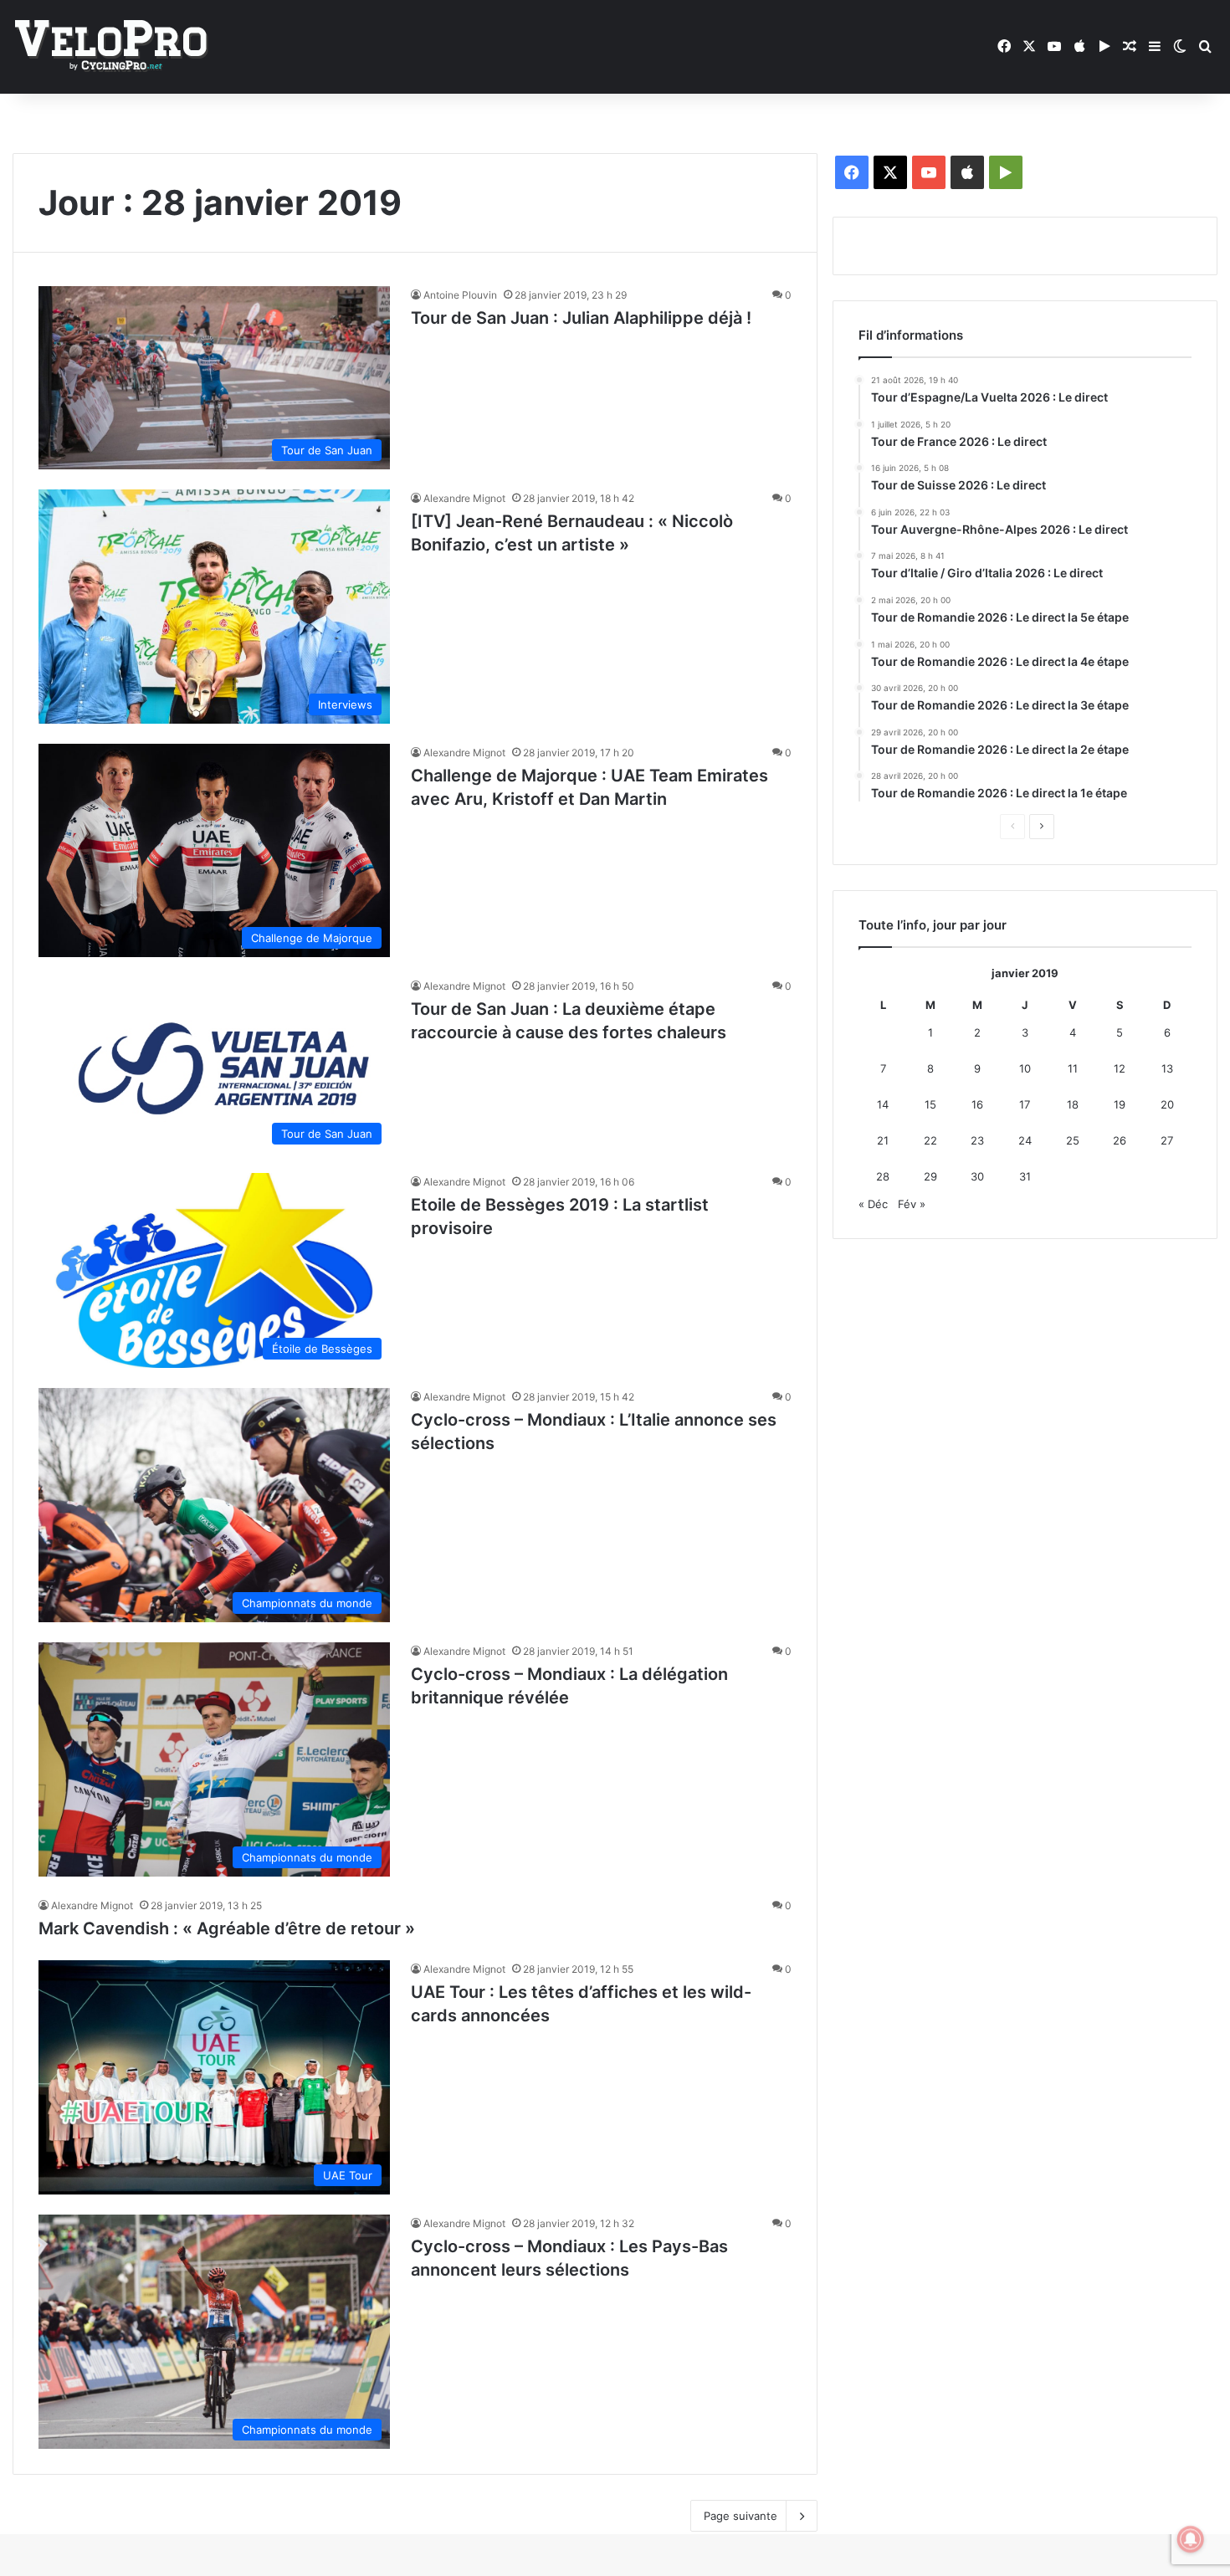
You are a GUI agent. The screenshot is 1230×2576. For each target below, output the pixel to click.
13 (1167, 1068)
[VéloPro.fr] (111, 47)
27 (1167, 1140)
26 (1120, 1140)
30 (977, 1176)
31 (1025, 1176)
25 (1073, 1140)
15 (930, 1104)
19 (1120, 1104)
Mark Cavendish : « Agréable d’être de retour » (227, 1928)
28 (883, 1176)
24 (1025, 1140)
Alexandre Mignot (464, 498)
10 (1025, 1068)
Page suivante (741, 2516)
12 (1120, 1068)
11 (1073, 1068)
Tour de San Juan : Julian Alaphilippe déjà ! (581, 318)
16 (977, 1104)
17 (1025, 1104)
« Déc (873, 1204)
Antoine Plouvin (460, 295)
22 (930, 1140)
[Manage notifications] (1191, 2539)
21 (883, 1140)
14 (883, 1104)
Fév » (912, 1204)
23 (977, 1140)
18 (1073, 1104)
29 (930, 1176)
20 (1167, 1104)
